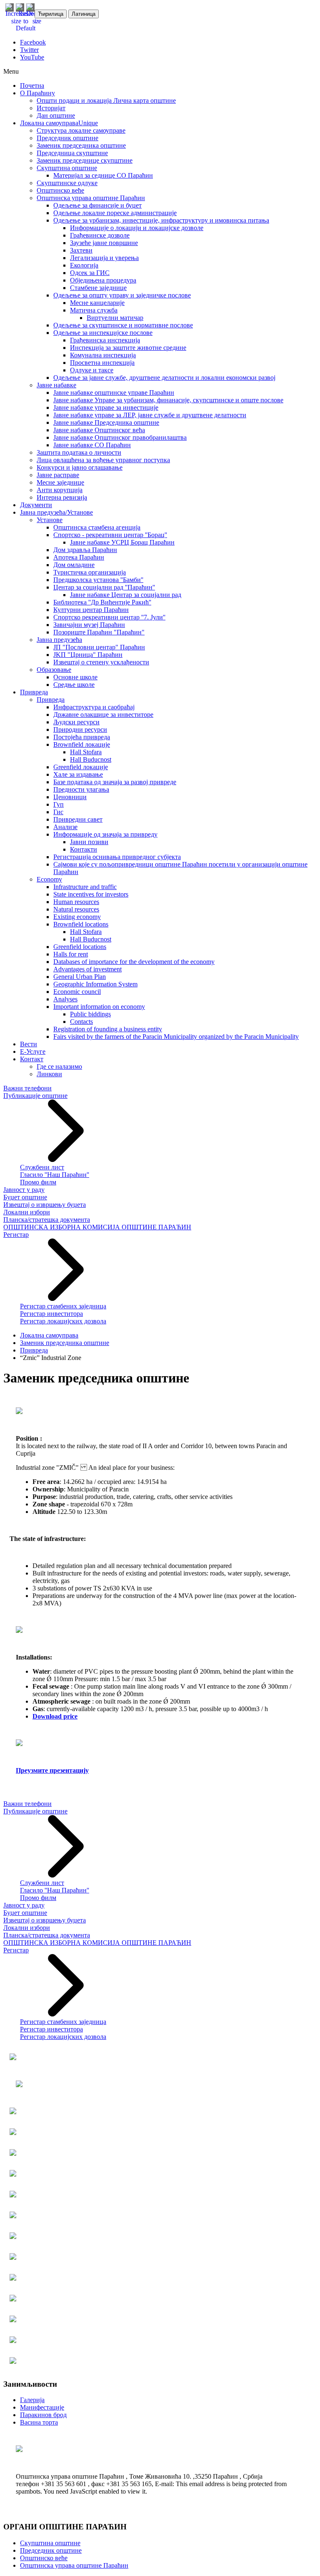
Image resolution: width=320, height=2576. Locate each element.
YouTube (32, 57)
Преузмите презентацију (52, 1770)
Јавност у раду (24, 1190)
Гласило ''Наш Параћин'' (55, 1175)
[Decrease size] (37, 21)
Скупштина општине (50, 2543)
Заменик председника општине (65, 1343)
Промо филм (38, 1182)
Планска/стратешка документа (47, 1220)
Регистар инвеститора (51, 1314)
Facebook (33, 42)
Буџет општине (25, 1197)
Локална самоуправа (49, 1335)
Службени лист (42, 1167)
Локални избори (27, 1212)
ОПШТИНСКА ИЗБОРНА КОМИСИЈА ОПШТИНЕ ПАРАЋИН (97, 1227)
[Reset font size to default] (26, 28)
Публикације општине (35, 1096)
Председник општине (51, 2550)
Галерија (32, 2400)
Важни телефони (27, 1088)
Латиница (84, 14)
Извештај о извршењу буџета (45, 1205)
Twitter (29, 50)
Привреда (34, 1350)
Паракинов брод (43, 2415)
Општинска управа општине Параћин (74, 2565)
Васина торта (39, 2422)
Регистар (16, 1235)
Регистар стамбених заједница (63, 1306)
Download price (55, 1716)
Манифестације (42, 2407)
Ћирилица (51, 14)
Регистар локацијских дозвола (63, 1321)
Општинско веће (44, 2558)
